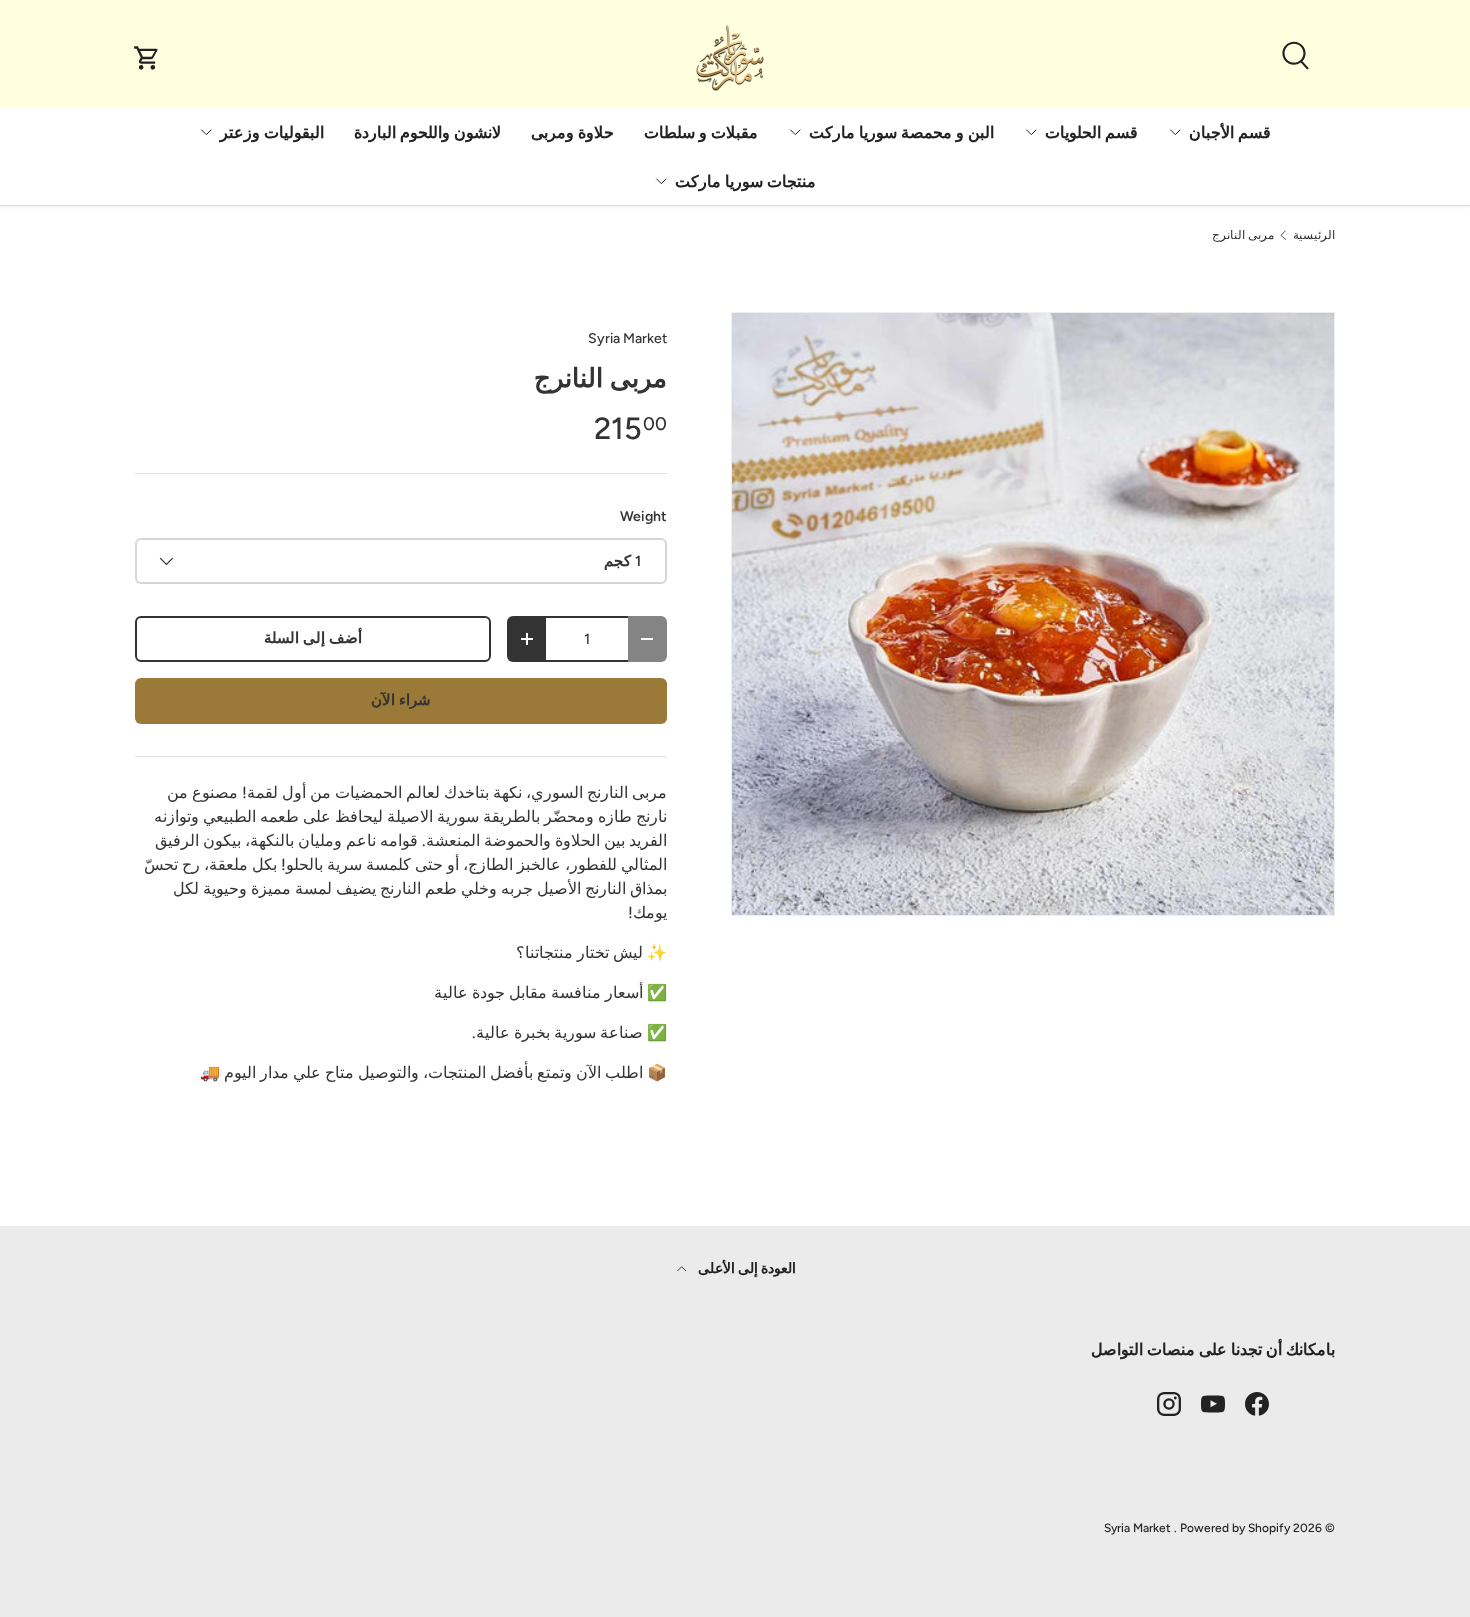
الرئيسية (1314, 235)
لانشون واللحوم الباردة (427, 132)
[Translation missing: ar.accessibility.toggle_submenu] (1175, 132)
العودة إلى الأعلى (745, 1268)
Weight (643, 516)
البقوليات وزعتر (272, 132)
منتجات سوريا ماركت (745, 181)
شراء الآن (401, 700)
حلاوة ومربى (572, 132)
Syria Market (627, 338)
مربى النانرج (1243, 235)
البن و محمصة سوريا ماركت (901, 132)
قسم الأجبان (1230, 132)
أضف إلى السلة (313, 638)
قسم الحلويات (1091, 132)
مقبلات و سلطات (701, 132)
